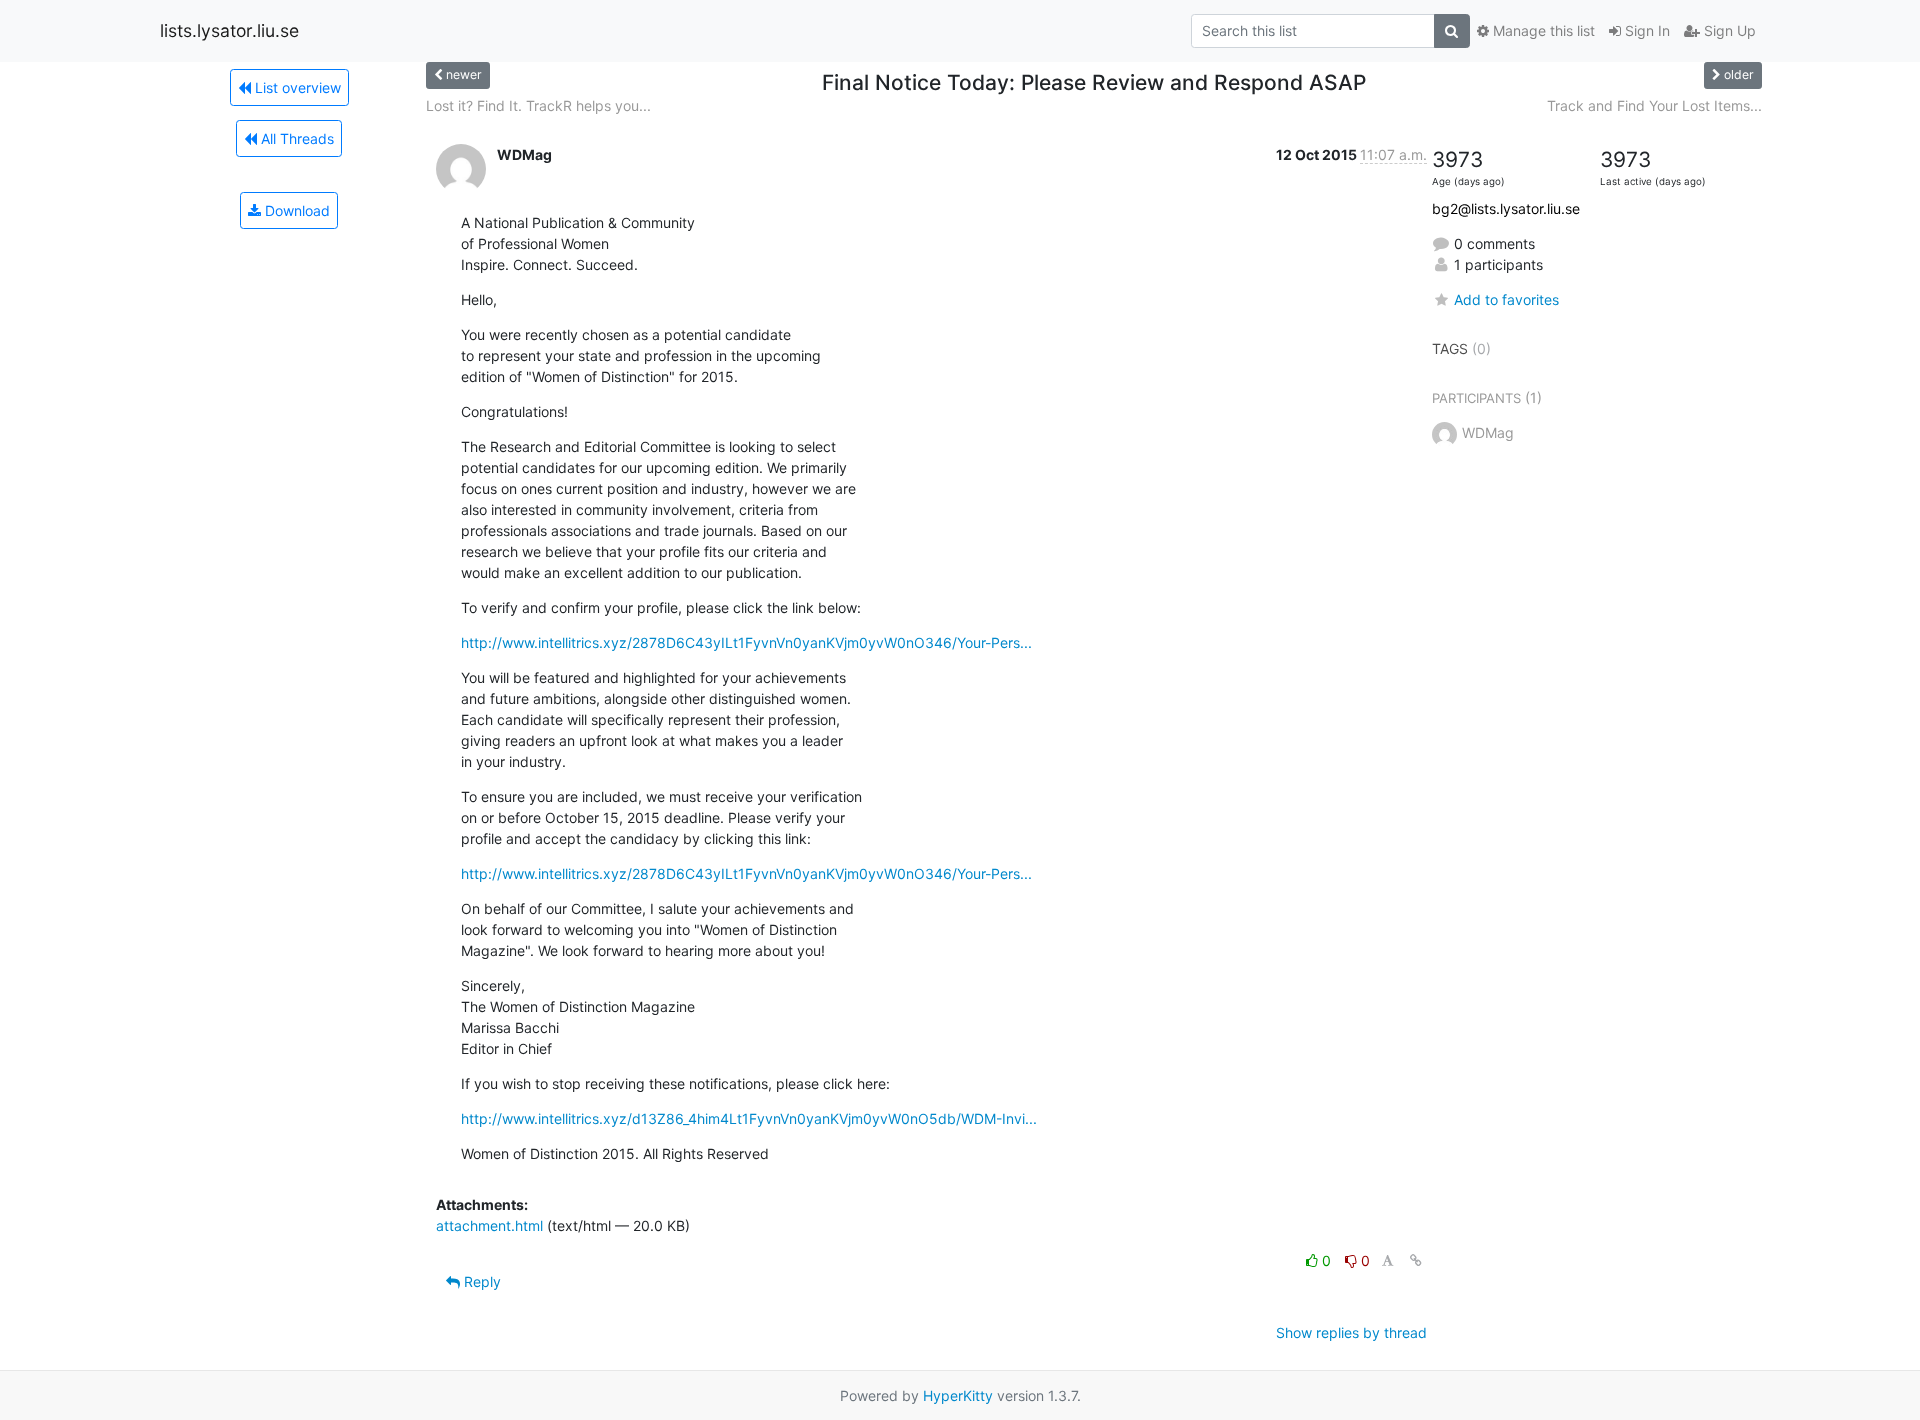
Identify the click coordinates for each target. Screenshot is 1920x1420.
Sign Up (1728, 30)
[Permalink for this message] (1416, 1260)
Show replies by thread (1351, 1332)
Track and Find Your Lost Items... (1654, 105)
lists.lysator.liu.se (229, 30)
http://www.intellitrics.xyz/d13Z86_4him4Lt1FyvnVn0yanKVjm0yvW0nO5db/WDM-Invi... (749, 1118)
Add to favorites (1506, 299)
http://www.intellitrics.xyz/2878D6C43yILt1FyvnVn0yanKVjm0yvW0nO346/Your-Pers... (746, 642)
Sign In (1645, 30)
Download (295, 210)
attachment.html (489, 1225)
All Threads (295, 138)
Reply (480, 1281)
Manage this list (1542, 30)
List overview (296, 87)
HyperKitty (958, 1395)
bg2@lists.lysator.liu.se (1506, 208)
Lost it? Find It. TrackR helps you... (538, 105)
